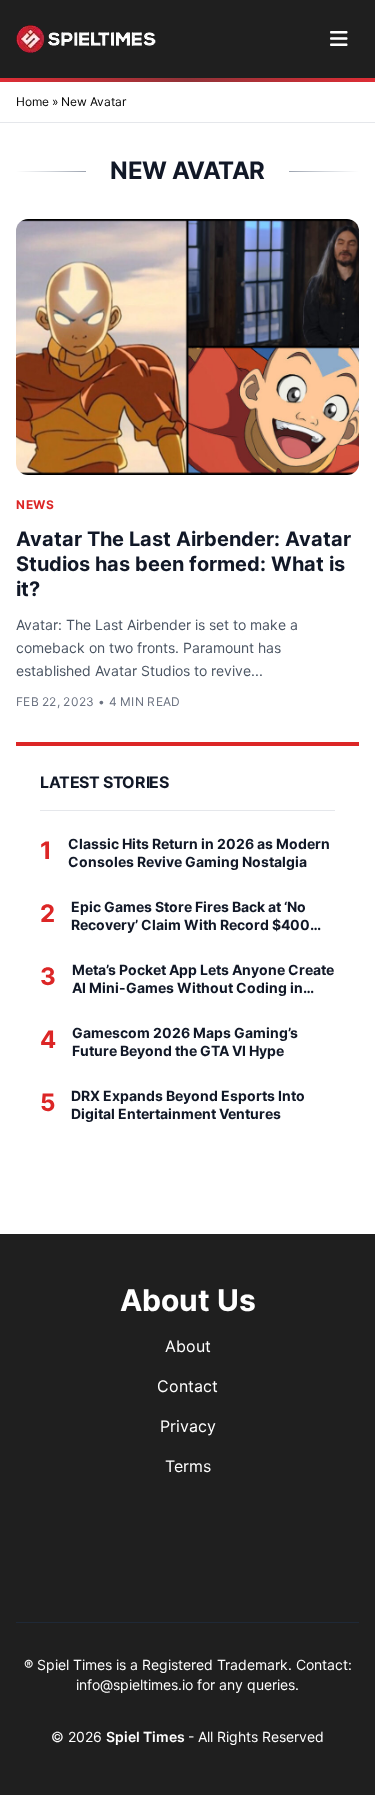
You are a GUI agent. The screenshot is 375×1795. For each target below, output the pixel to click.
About (188, 1346)
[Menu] (338, 39)
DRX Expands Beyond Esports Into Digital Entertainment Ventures (188, 1104)
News (35, 504)
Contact (187, 1386)
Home (32, 101)
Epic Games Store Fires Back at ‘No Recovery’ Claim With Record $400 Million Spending (190, 915)
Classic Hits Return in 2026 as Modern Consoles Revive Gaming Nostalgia (199, 852)
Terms (188, 1466)
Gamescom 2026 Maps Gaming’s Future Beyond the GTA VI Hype (185, 1041)
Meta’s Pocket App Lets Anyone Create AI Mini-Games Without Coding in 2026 (203, 978)
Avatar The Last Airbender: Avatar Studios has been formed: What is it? (183, 564)
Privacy (188, 1426)
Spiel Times (147, 1736)
